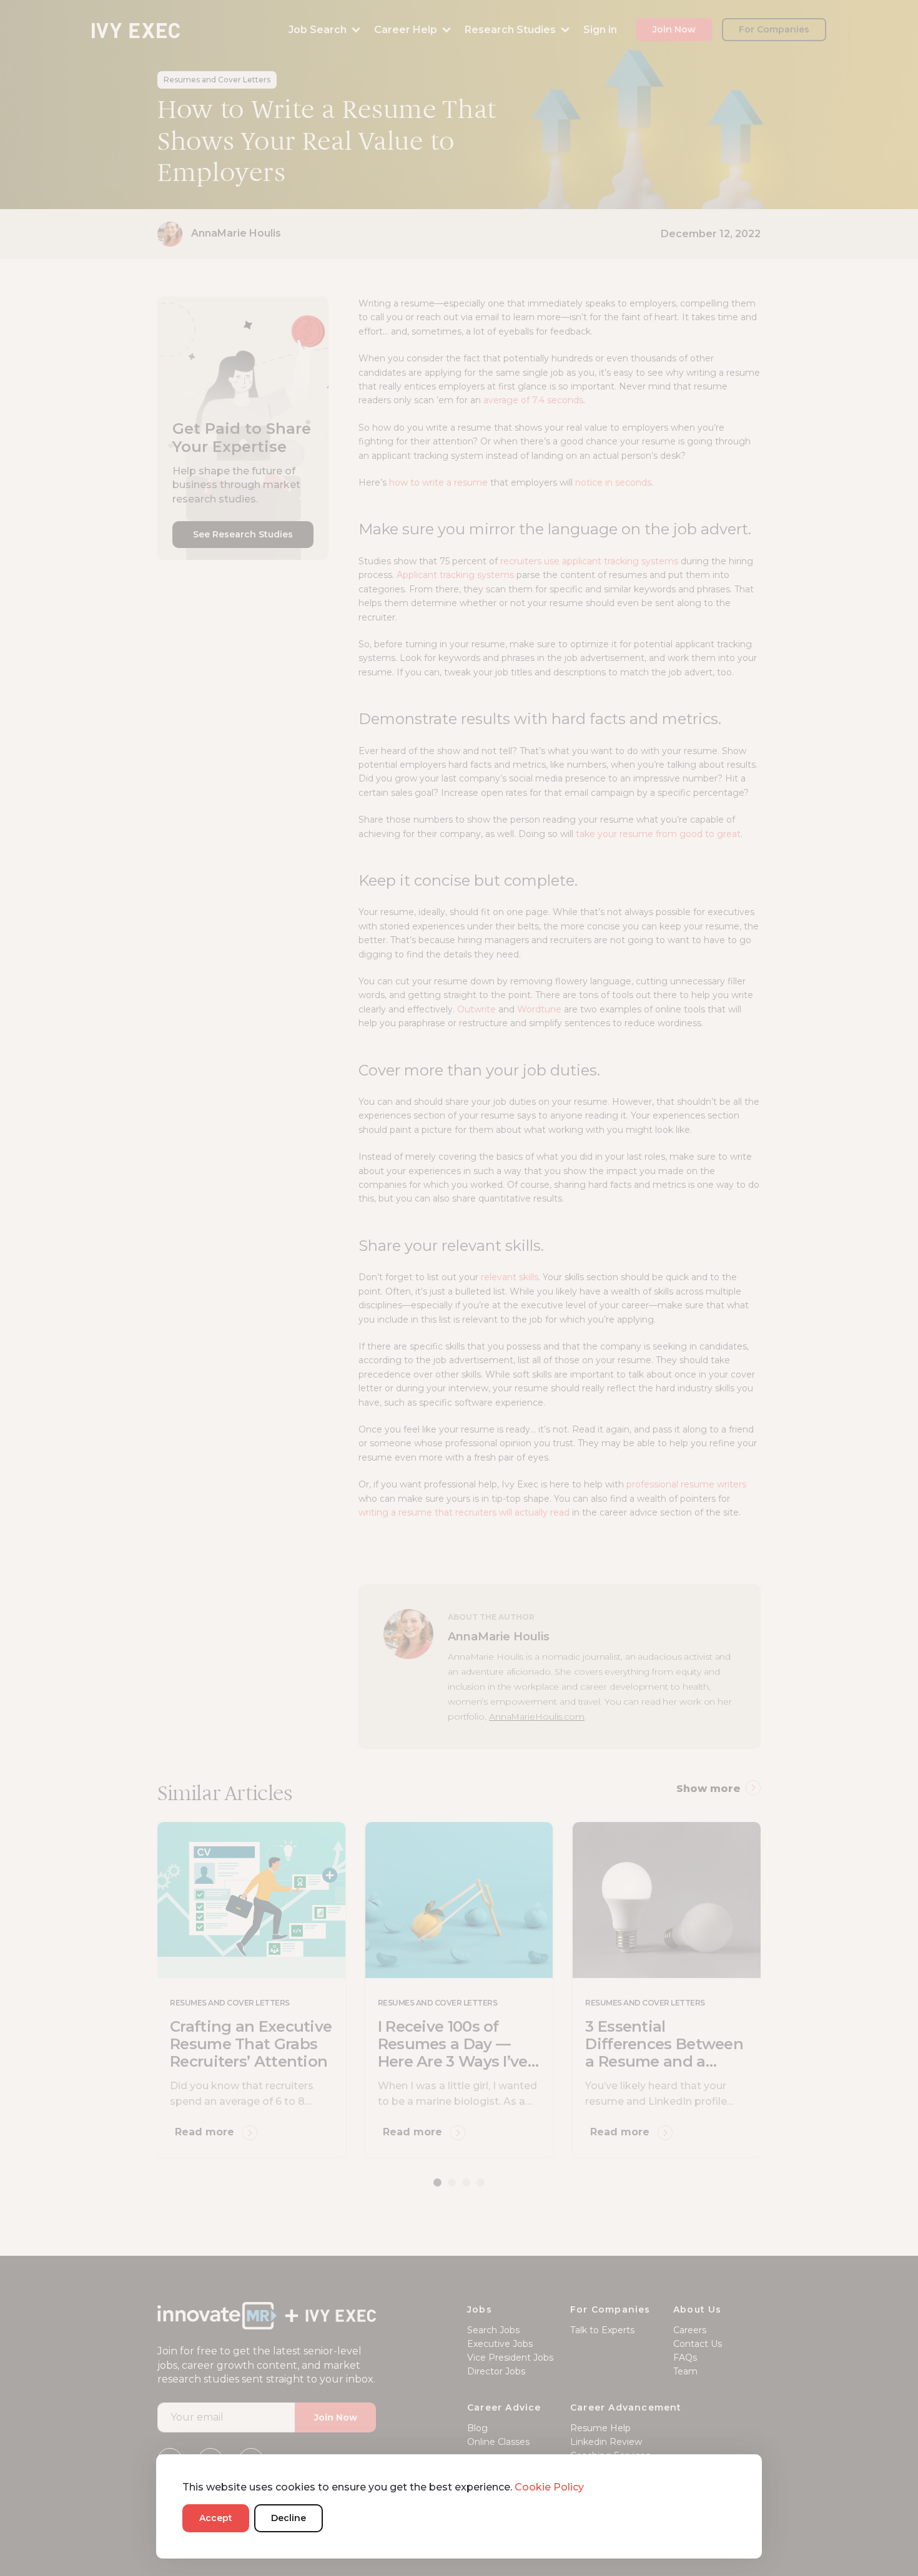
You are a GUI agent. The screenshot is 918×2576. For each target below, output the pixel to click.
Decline (289, 2518)
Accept (216, 2518)
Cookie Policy (549, 2487)
